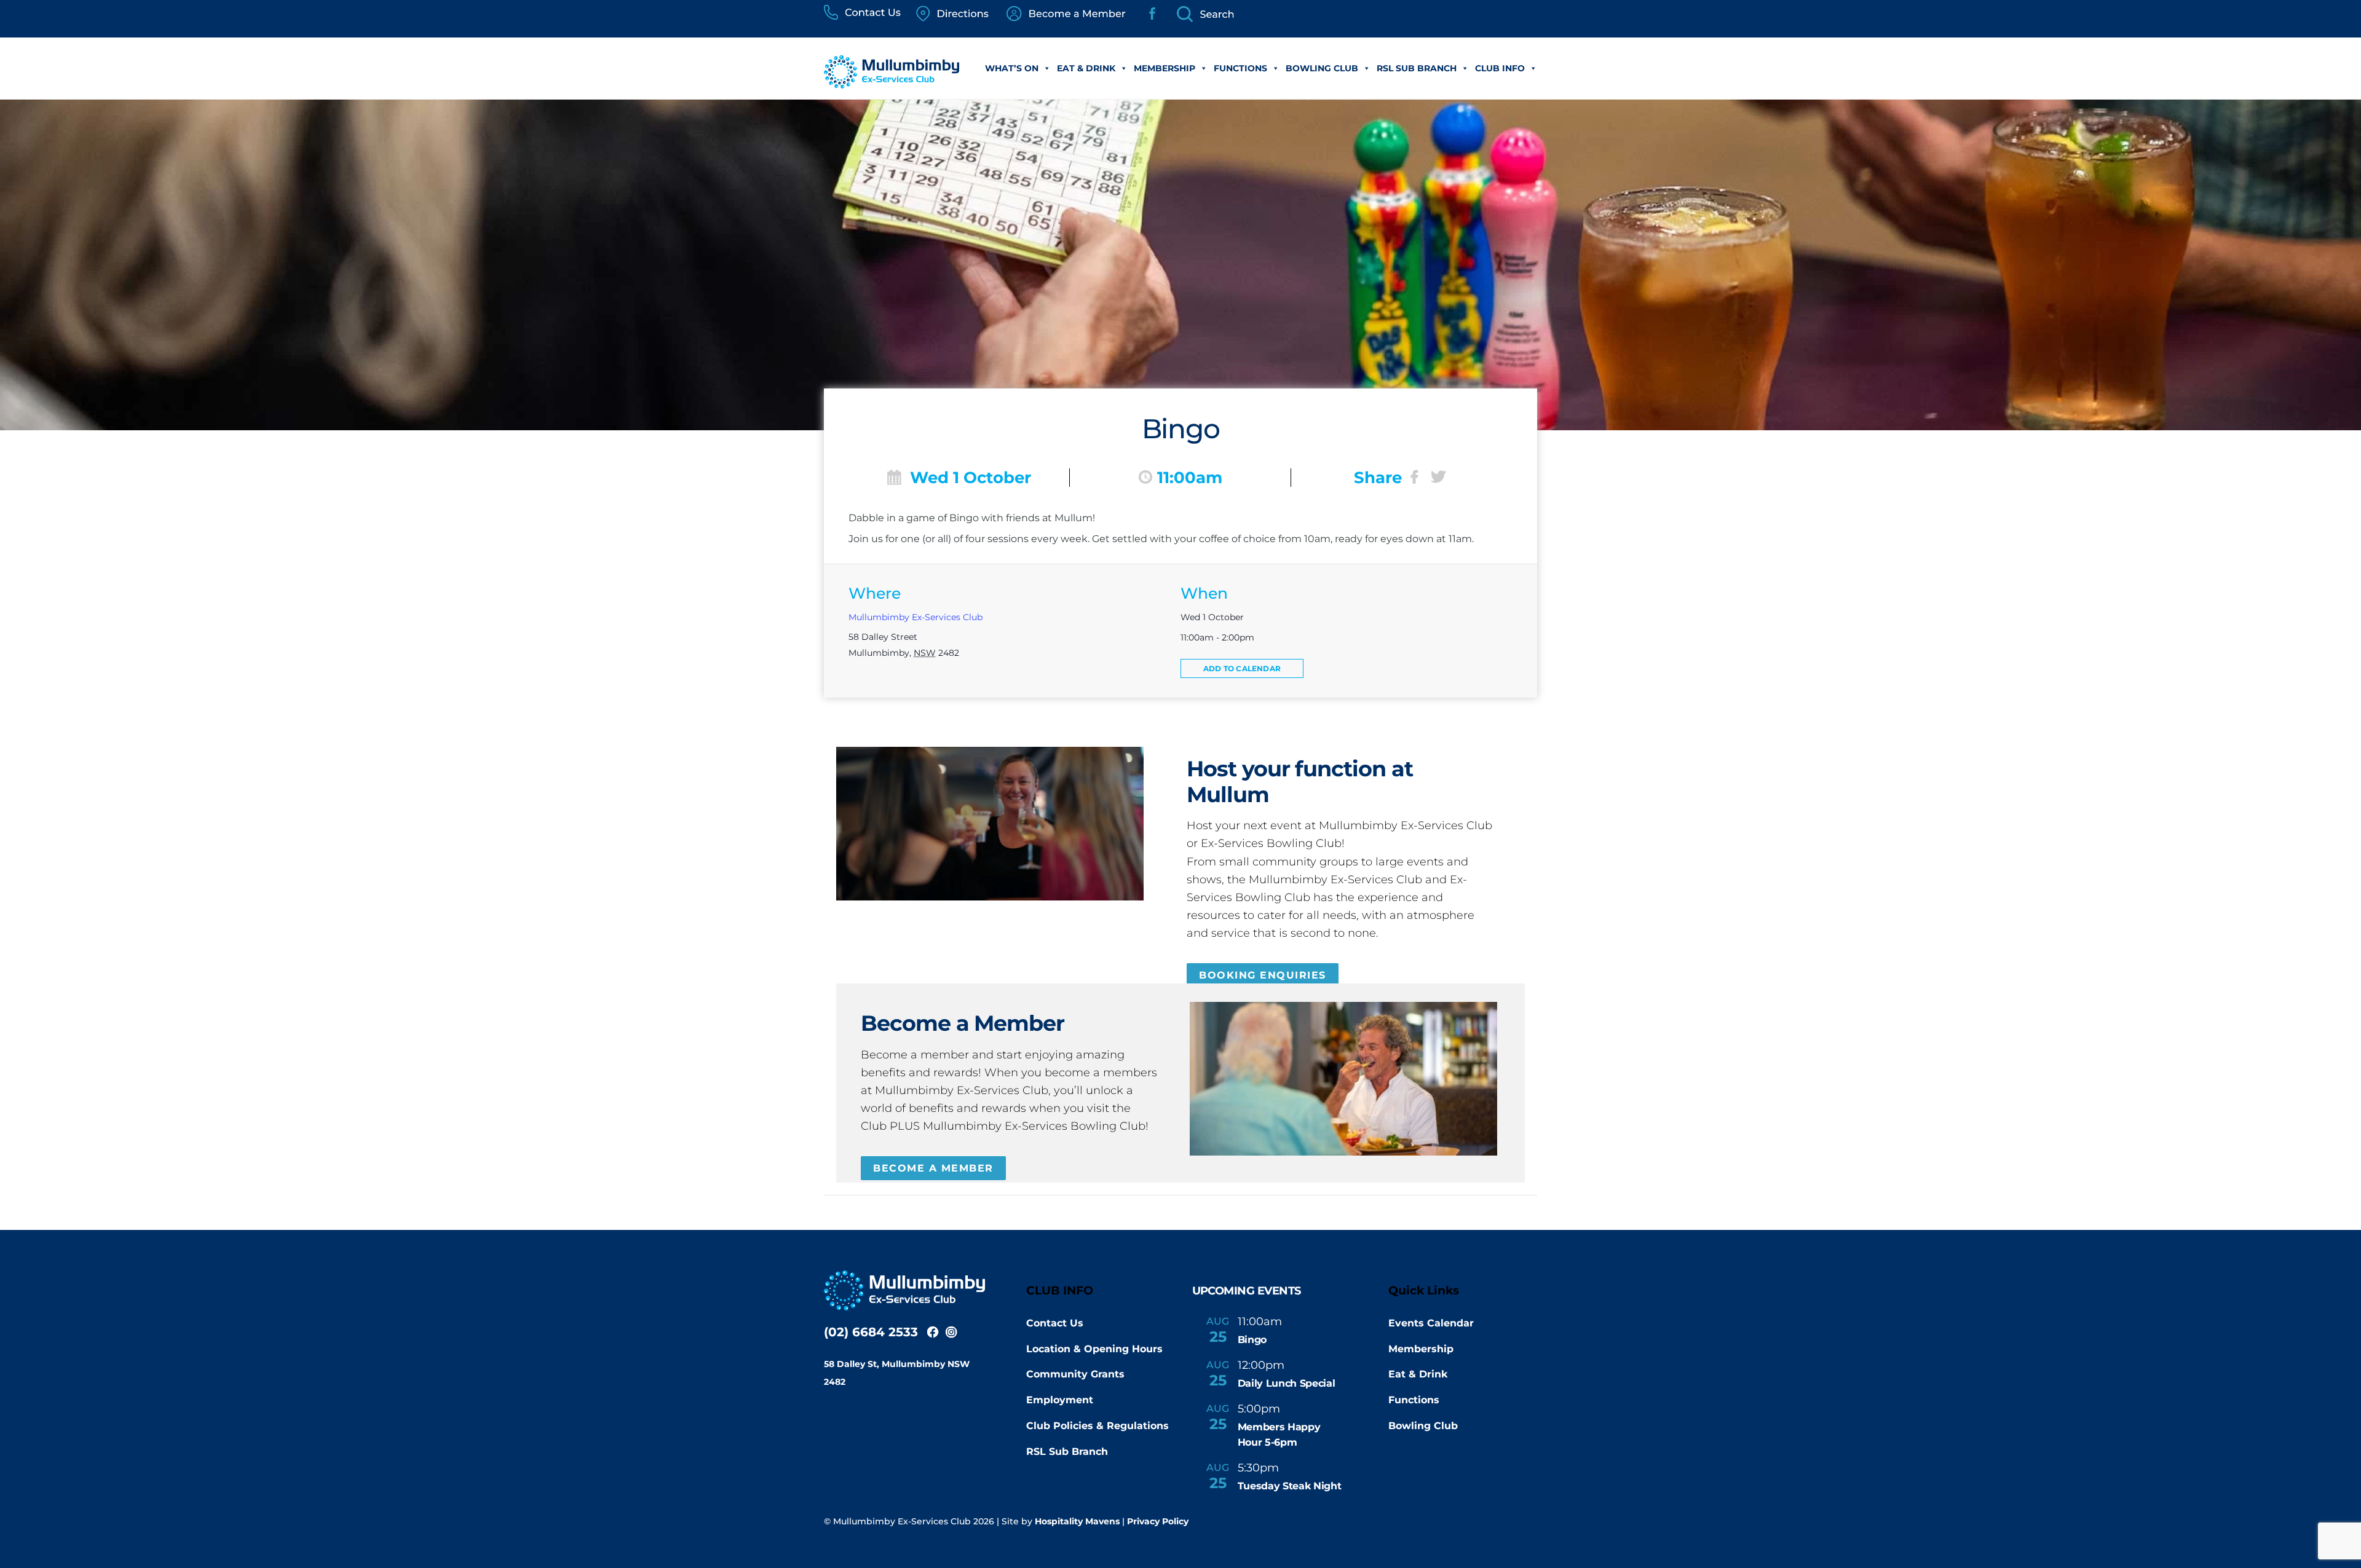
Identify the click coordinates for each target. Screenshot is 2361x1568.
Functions (1240, 68)
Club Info (1500, 68)
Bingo (1252, 1340)
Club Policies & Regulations (1097, 1426)
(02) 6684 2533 (871, 1332)
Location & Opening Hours (1094, 1349)
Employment (1060, 1400)
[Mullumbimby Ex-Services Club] (892, 82)
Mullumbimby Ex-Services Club (916, 617)
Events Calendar (1431, 1323)
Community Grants (1075, 1374)
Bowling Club (1322, 68)
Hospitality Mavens (1077, 1521)
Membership (1165, 68)
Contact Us (1055, 1323)
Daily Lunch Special (1287, 1383)
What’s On (1012, 68)
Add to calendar (1242, 668)
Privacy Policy (1158, 1521)
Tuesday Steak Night (1290, 1486)
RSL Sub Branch (1417, 68)
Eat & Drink (1086, 68)
